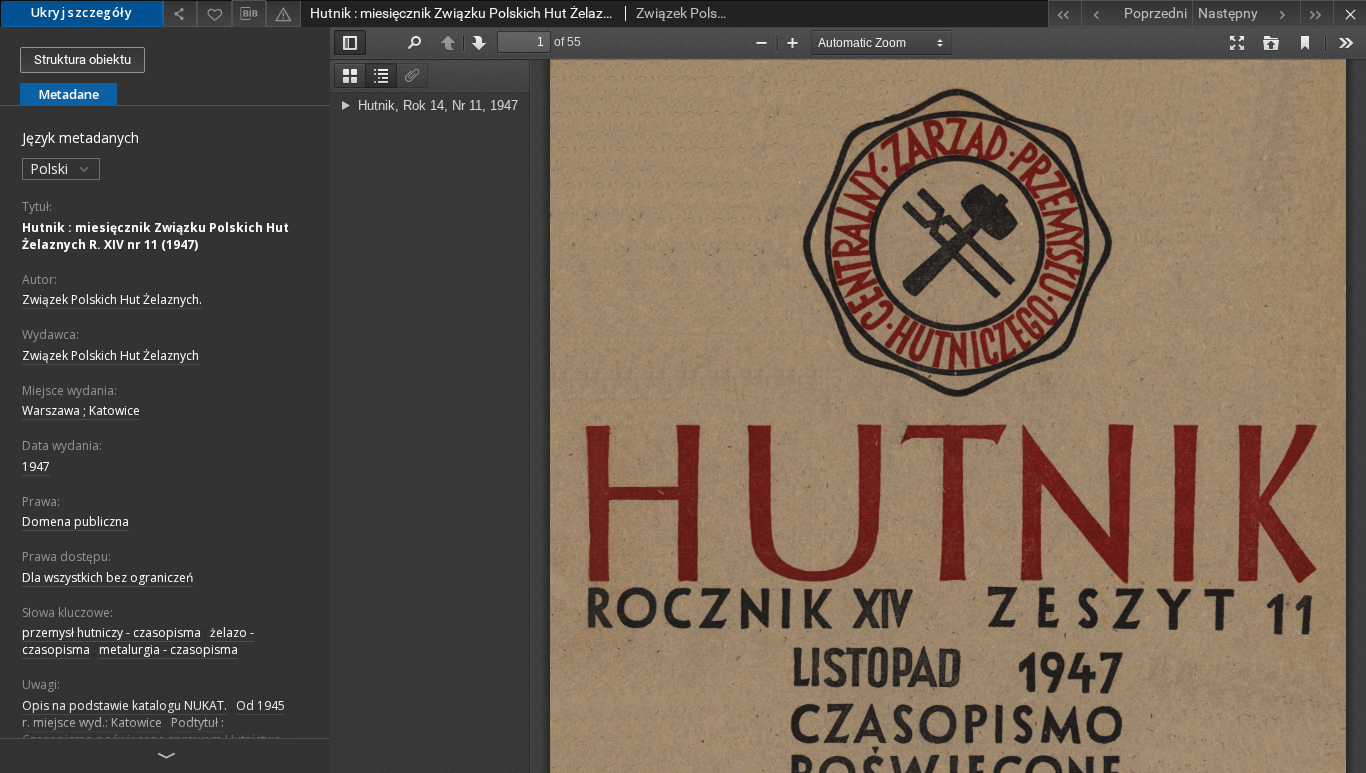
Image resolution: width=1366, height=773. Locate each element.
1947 (36, 466)
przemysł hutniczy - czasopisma (111, 632)
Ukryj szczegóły (81, 12)
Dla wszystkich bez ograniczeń (107, 577)
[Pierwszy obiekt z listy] (1064, 13)
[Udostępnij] (180, 13)
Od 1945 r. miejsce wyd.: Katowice (153, 714)
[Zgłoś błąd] (283, 13)
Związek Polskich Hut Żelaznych (110, 355)
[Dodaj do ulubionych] (214, 13)
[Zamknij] (1349, 13)
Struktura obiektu (82, 59)
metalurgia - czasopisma (168, 649)
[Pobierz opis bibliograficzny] (249, 14)
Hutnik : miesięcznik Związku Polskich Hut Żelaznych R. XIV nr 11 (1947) (155, 236)
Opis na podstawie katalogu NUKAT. (124, 705)
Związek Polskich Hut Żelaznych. (112, 299)
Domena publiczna (75, 521)
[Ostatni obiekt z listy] (1316, 13)
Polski (51, 168)
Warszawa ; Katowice (81, 410)
